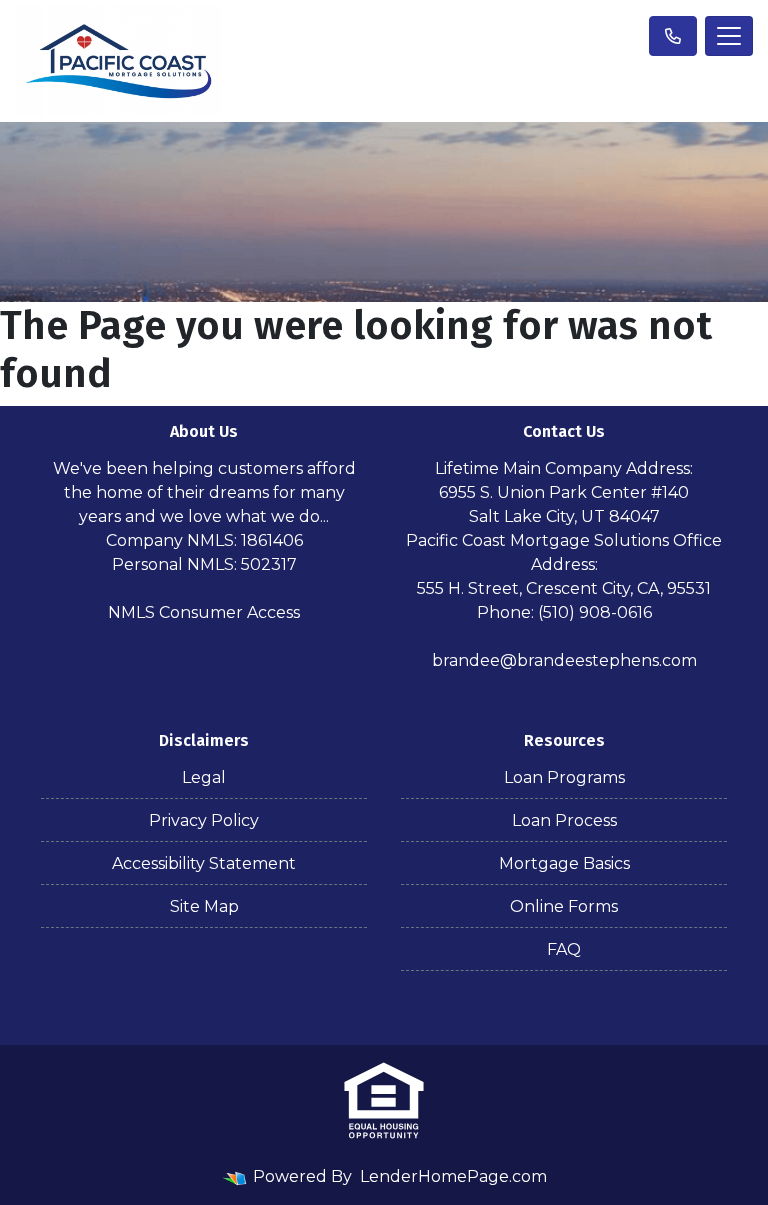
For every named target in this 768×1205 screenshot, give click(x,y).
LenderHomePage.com (453, 1176)
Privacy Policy (204, 820)
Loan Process (564, 820)
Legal (204, 777)
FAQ (564, 949)
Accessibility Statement (204, 863)
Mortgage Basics (564, 863)
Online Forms (564, 906)
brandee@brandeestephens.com (564, 660)
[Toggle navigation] (729, 36)
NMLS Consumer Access (204, 612)
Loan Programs (564, 777)
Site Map (204, 906)
